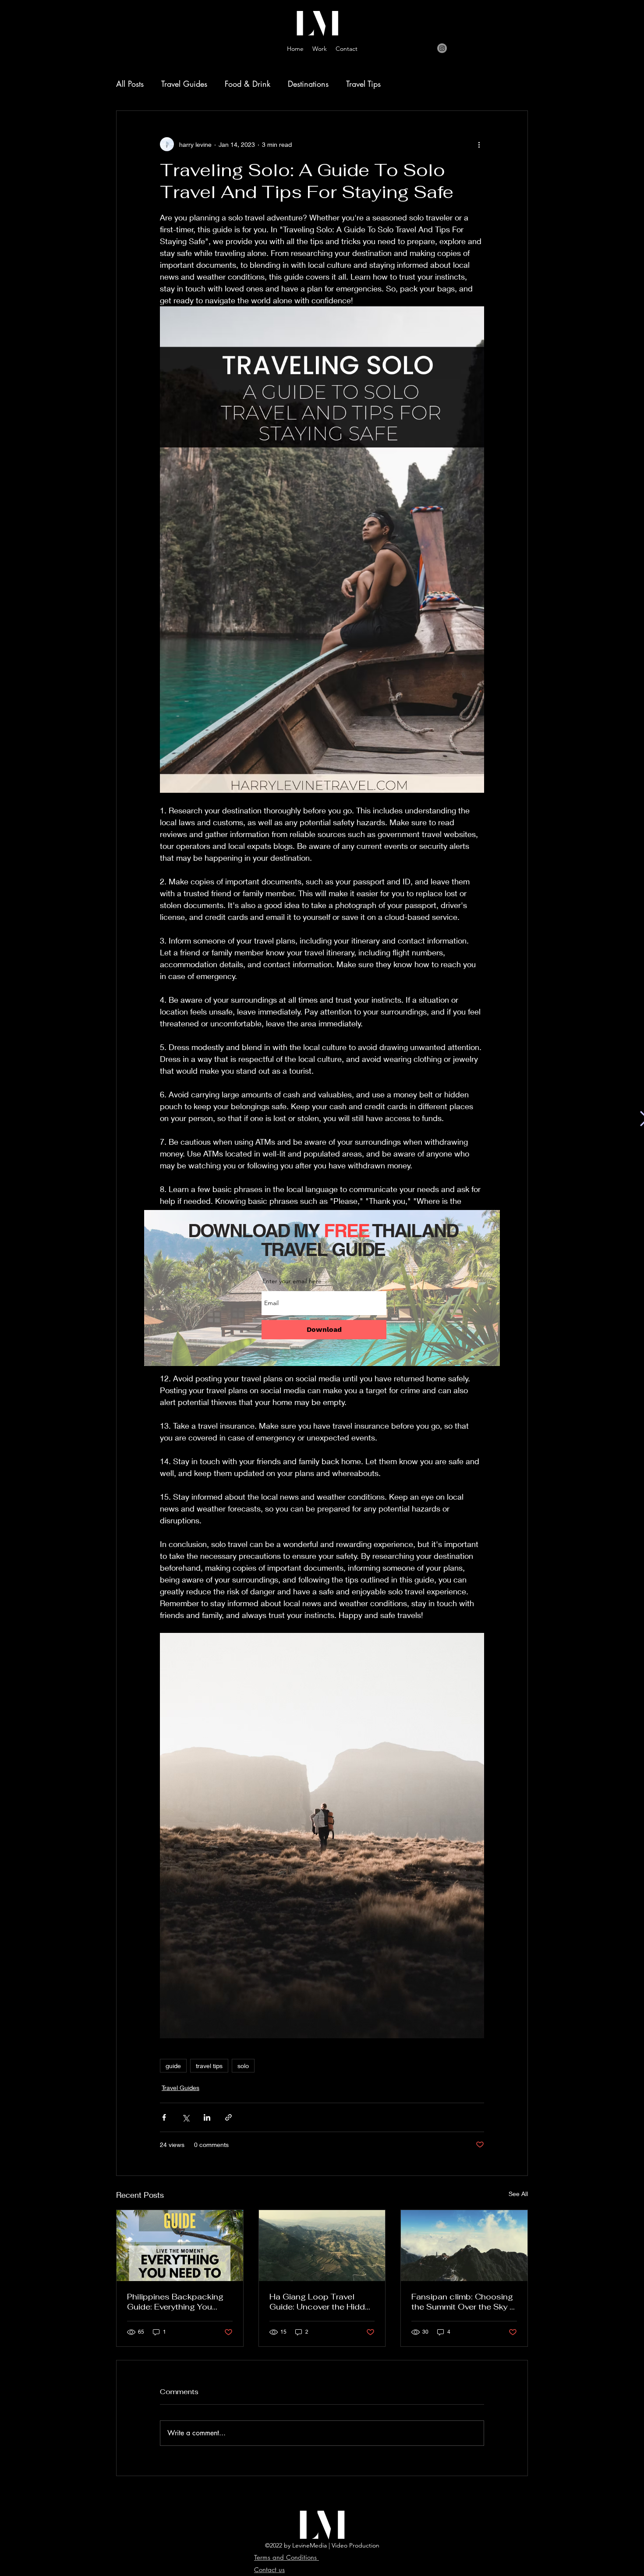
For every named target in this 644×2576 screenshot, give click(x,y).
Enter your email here (292, 1281)
